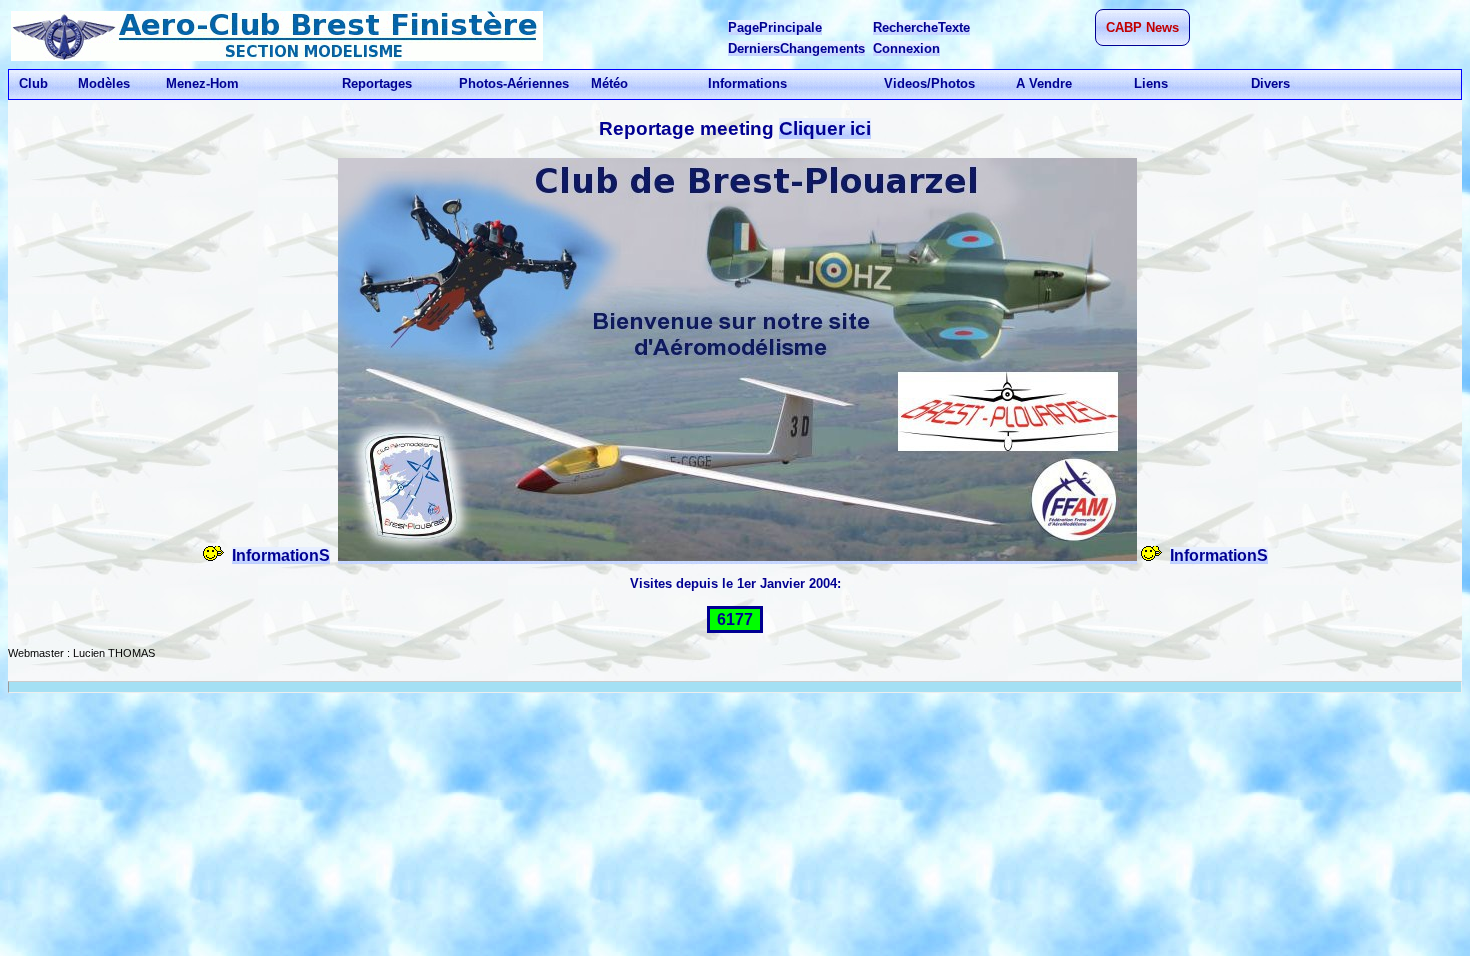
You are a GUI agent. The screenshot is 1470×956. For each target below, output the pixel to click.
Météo (609, 83)
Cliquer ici (825, 128)
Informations (747, 83)
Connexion (906, 48)
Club (33, 83)
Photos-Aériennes (514, 83)
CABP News (1142, 27)
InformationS (281, 555)
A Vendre (1044, 83)
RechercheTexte (921, 27)
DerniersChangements (796, 48)
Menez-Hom (202, 83)
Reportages (377, 83)
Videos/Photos (929, 83)
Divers (1270, 83)
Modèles (104, 83)
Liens (1151, 83)
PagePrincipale (775, 27)
